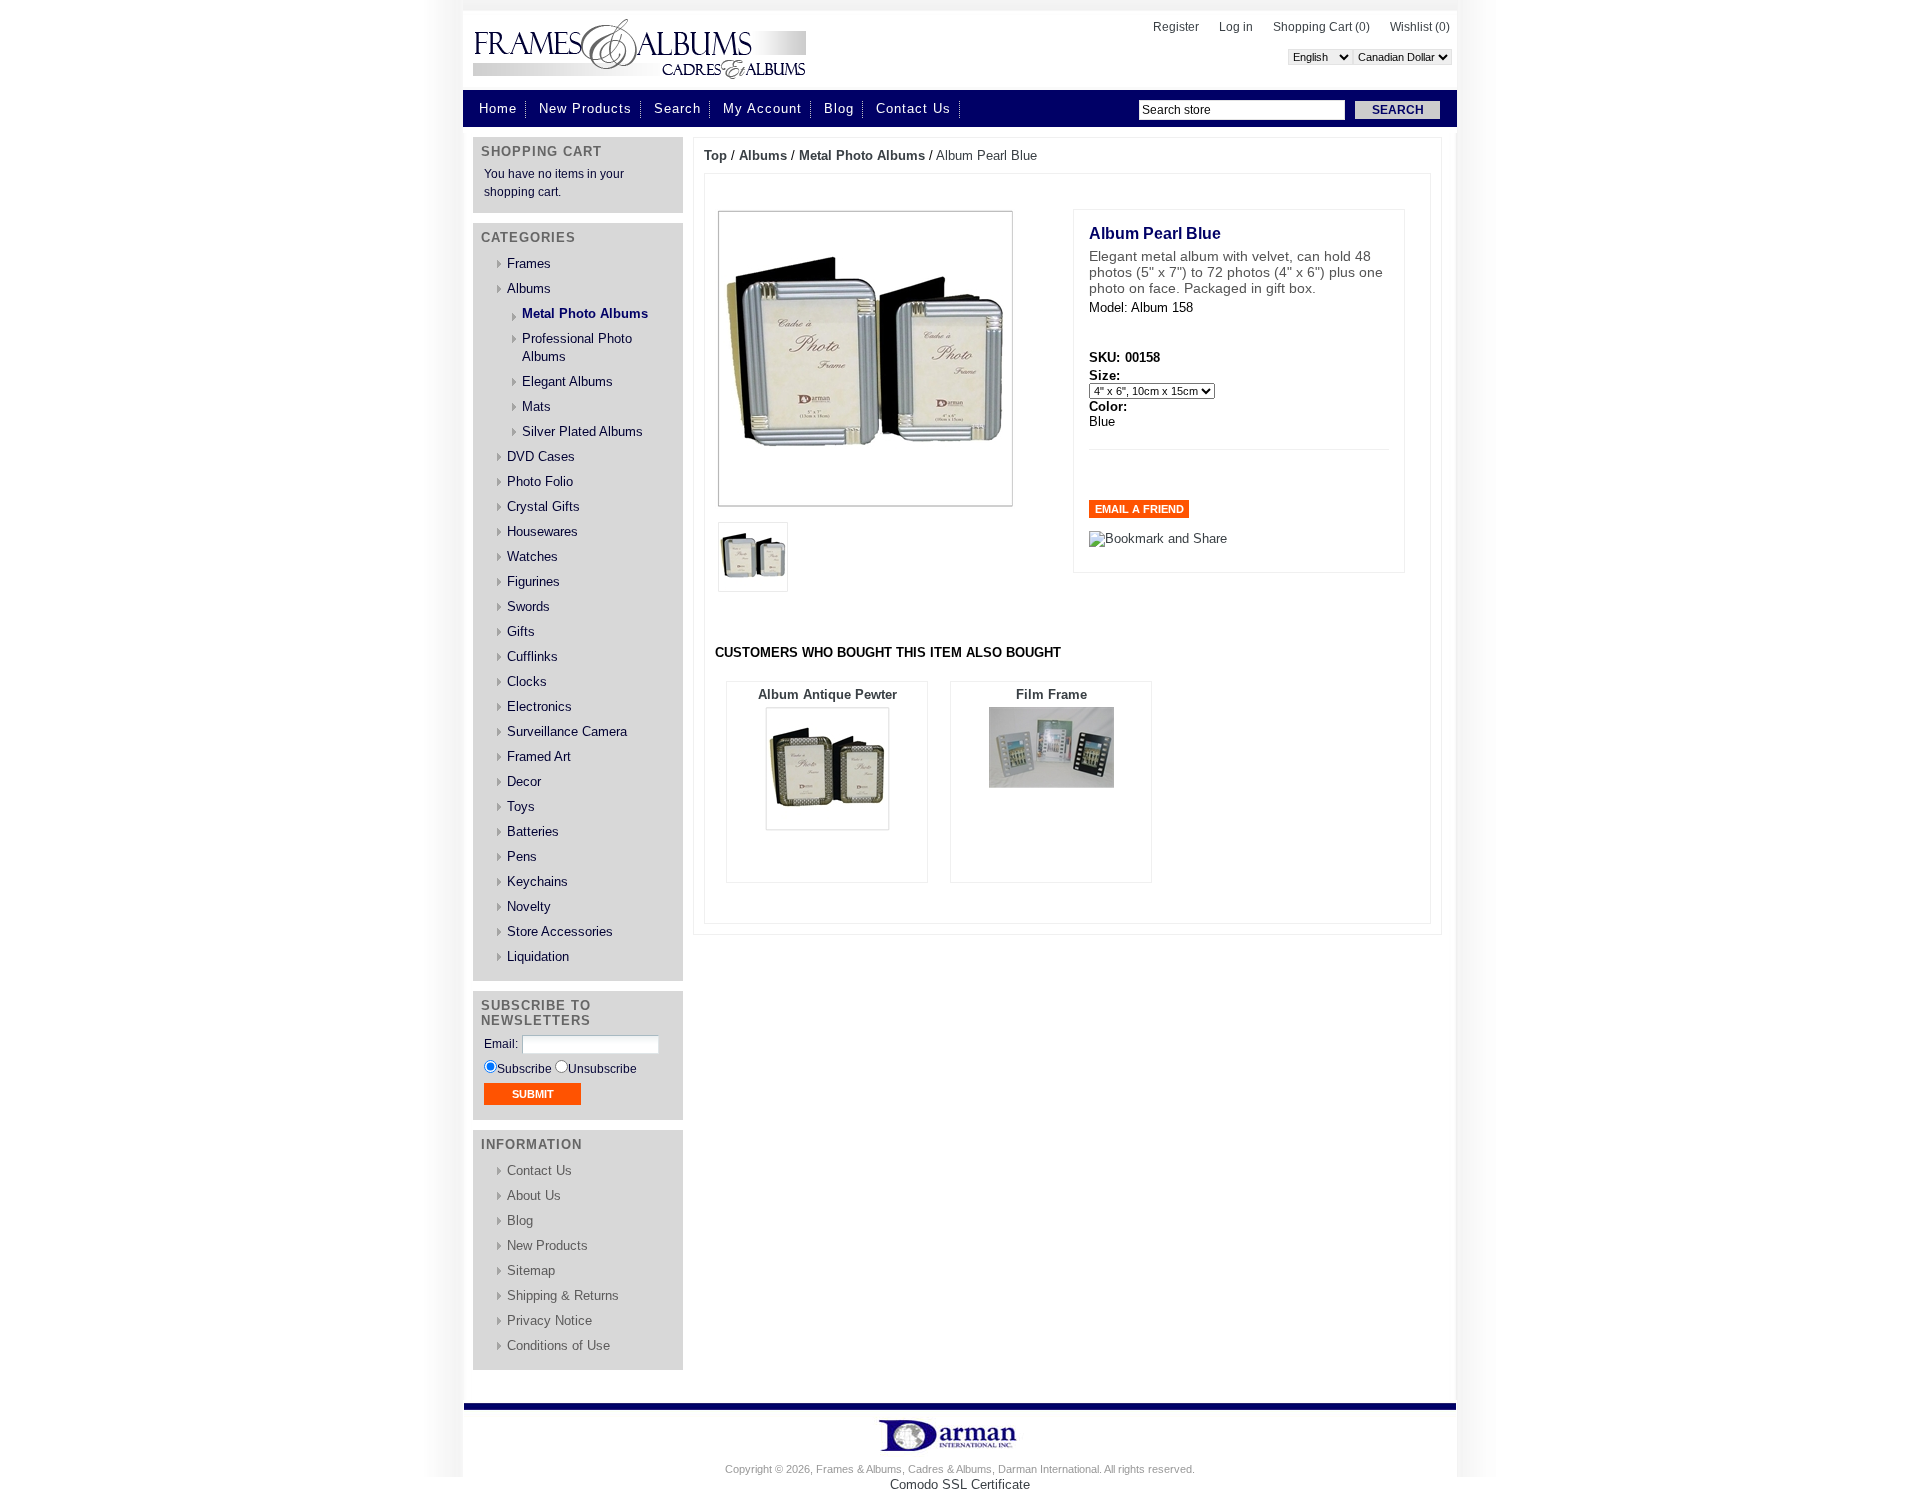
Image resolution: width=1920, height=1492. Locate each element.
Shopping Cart (1314, 27)
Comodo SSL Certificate (960, 1484)
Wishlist (1411, 27)
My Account (762, 108)
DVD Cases (541, 456)
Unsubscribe (602, 1069)
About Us (534, 1195)
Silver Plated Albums (582, 431)
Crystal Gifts (543, 506)
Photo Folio (540, 481)
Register (1176, 27)
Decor (524, 781)
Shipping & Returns (563, 1295)
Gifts (521, 631)
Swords (528, 606)
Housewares (542, 531)
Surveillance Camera (567, 731)
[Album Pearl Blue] (753, 587)
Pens (522, 856)
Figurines (533, 581)
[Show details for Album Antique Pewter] (827, 826)
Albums (529, 288)
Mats (536, 406)
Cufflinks (532, 656)
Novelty (529, 906)
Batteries (533, 831)
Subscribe (524, 1069)
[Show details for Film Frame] (1051, 783)
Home (498, 108)
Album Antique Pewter (827, 694)
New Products (585, 108)
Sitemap (531, 1270)
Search (677, 108)
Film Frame (1051, 694)
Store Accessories (560, 931)
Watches (532, 556)
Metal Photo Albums (585, 313)
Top (715, 155)
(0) (1362, 27)
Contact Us (913, 108)
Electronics (539, 706)
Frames (529, 263)
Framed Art (539, 756)
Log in (1236, 27)
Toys (521, 806)
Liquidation (538, 956)
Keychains (537, 881)
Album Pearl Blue (986, 155)
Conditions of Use (558, 1345)
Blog (839, 108)
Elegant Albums (567, 381)
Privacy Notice (549, 1320)
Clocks (527, 681)
